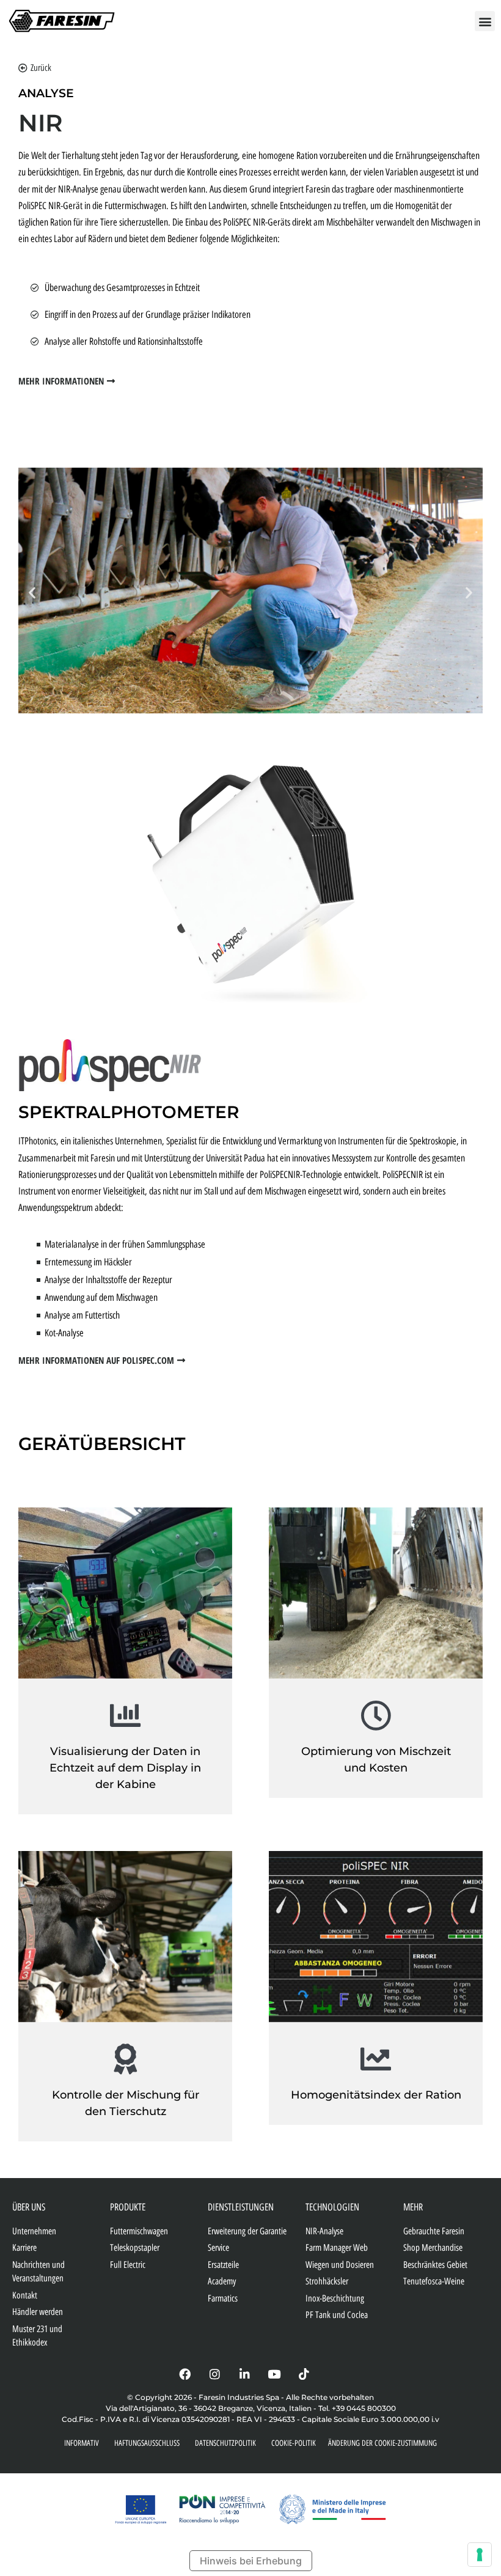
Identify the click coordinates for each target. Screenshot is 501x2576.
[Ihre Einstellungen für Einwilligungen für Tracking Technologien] (480, 2555)
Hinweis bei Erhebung (251, 2561)
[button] (485, 21)
